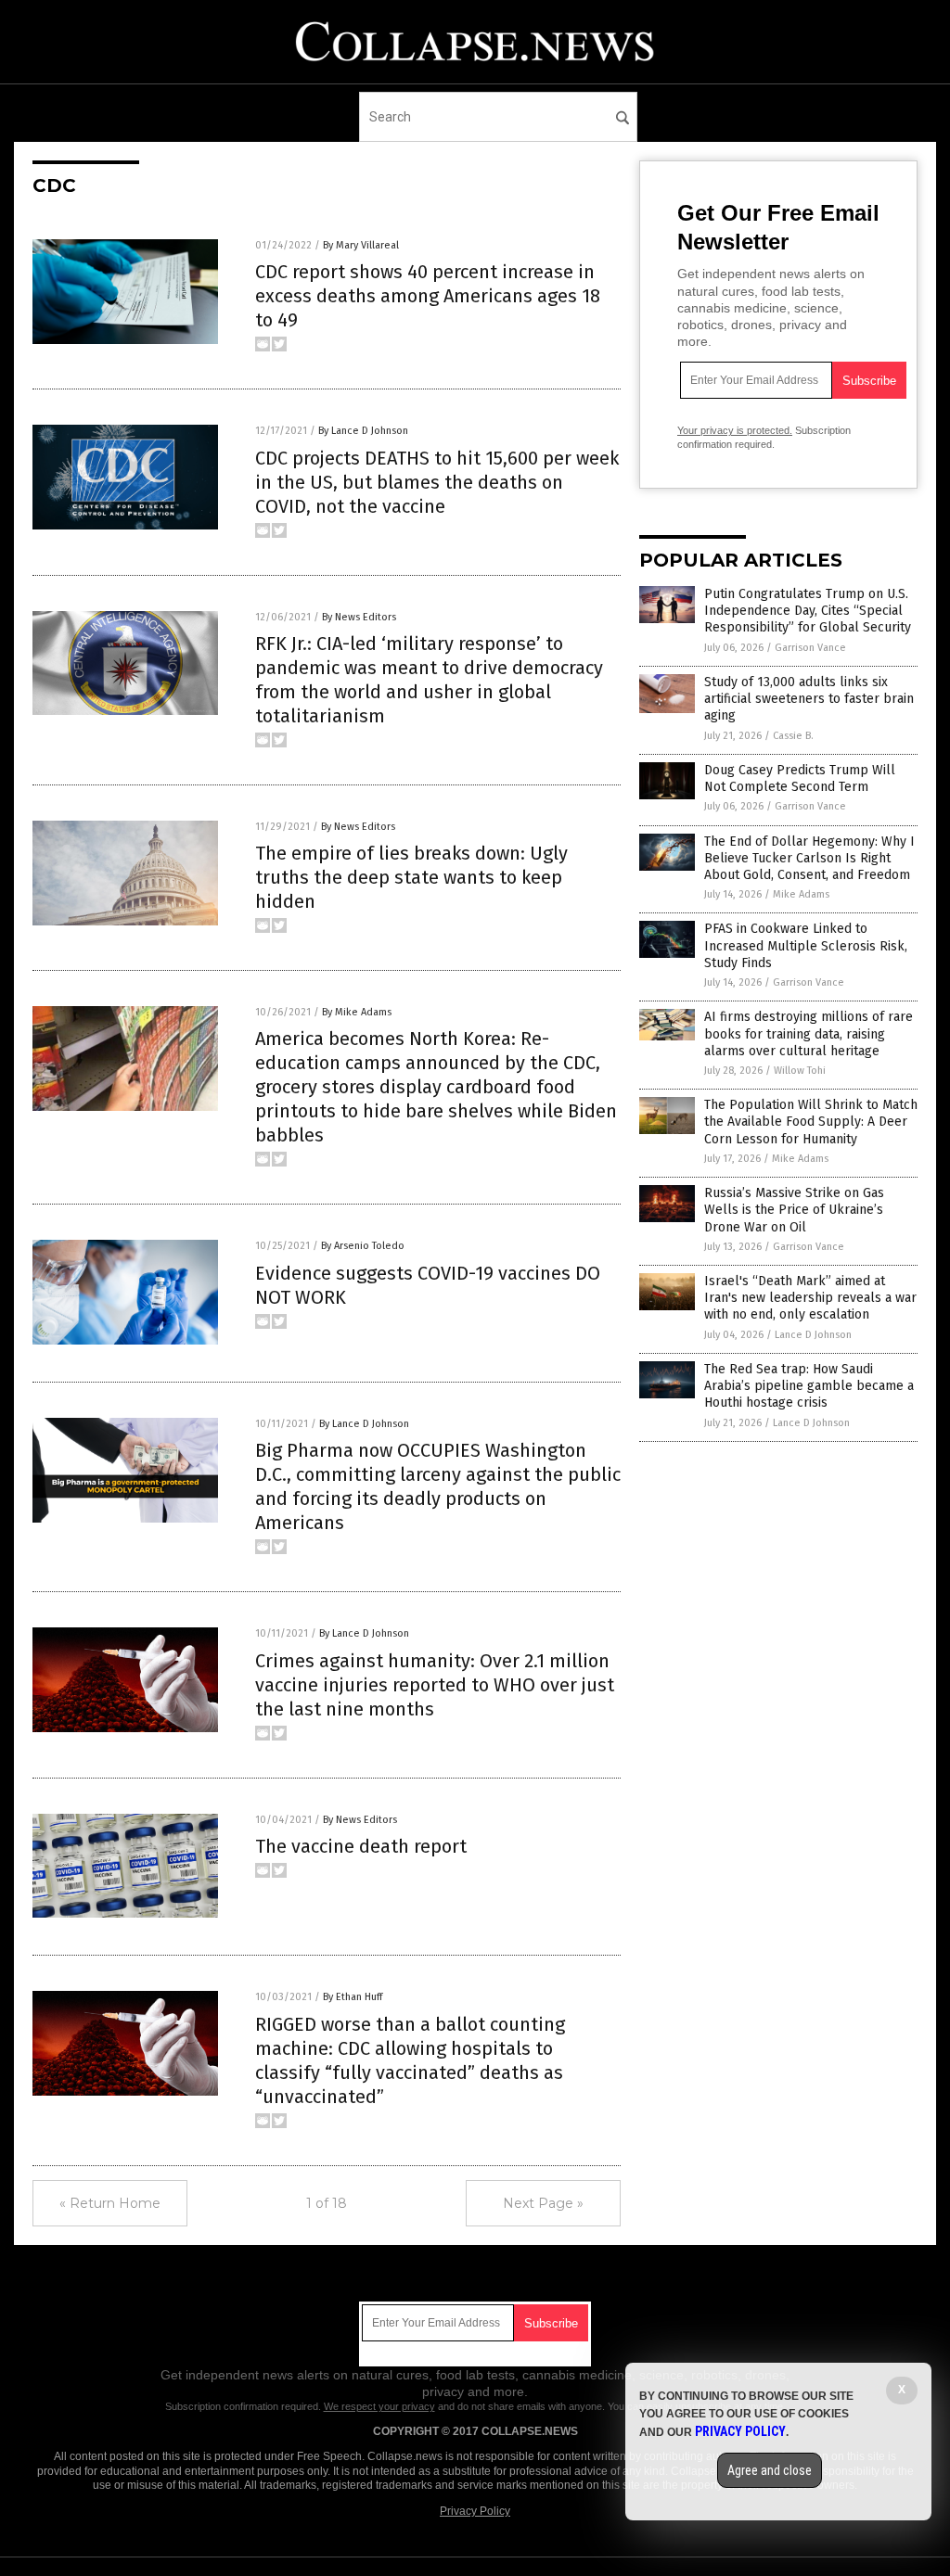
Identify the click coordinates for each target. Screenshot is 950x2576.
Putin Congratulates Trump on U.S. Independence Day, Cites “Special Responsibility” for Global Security (808, 611)
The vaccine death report (361, 1846)
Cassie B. (793, 736)
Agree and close (770, 2470)
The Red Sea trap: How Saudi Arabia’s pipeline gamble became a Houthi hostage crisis (809, 1386)
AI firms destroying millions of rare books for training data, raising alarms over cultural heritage (809, 1033)
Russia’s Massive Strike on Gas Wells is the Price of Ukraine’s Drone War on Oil (794, 1210)
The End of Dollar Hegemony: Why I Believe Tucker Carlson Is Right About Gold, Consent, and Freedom (809, 858)
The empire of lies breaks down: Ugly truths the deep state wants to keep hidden (411, 877)
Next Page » (543, 2203)
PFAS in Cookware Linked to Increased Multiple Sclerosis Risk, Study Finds (806, 945)
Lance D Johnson (813, 1335)
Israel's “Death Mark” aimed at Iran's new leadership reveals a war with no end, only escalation (810, 1298)
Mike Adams (801, 894)
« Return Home (110, 2203)
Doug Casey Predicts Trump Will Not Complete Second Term (800, 778)
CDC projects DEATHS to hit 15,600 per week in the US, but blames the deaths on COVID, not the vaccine (437, 482)
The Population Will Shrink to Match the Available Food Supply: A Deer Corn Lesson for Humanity (811, 1122)
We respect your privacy (379, 2406)
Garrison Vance (810, 648)
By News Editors (359, 617)
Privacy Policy (475, 2511)
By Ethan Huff (353, 1997)
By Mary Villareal (361, 245)
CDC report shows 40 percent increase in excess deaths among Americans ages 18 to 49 (428, 296)
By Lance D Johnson (363, 431)
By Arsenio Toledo (363, 1246)
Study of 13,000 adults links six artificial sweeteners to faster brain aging (809, 699)
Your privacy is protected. (735, 430)
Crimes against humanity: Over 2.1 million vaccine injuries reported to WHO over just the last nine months (435, 1685)
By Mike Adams (357, 1012)
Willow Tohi (800, 1071)
